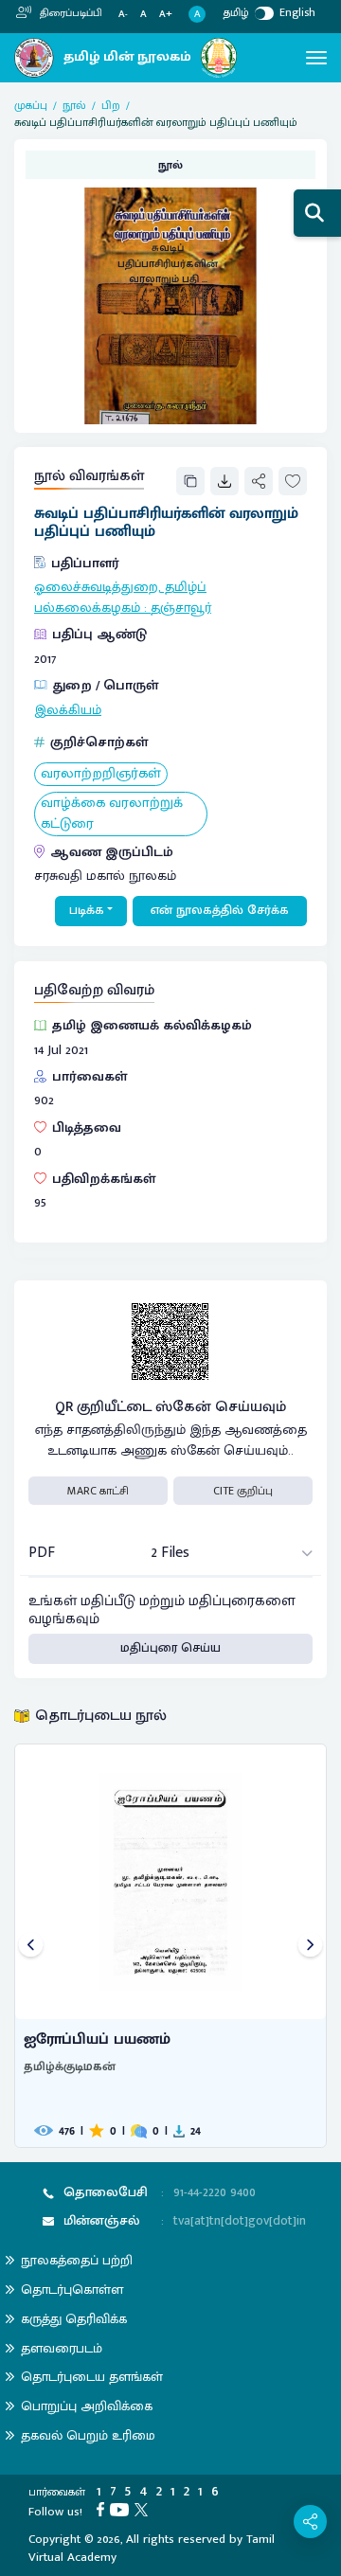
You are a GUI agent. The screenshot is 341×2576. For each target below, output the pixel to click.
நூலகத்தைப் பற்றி (77, 2260)
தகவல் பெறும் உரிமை (88, 2435)
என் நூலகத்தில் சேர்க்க (220, 910)
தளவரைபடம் (62, 2348)
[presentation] (31, 1946)
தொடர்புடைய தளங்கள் (92, 2377)
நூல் (74, 105)
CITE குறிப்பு (243, 1491)
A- (123, 15)
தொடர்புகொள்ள (72, 2290)
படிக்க (87, 910)
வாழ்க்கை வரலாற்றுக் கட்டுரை (112, 814)
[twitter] (144, 2509)
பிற (111, 105)
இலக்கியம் (68, 710)
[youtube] (122, 2509)
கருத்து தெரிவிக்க (74, 2319)
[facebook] (103, 2509)
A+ (166, 15)
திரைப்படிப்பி (70, 13)
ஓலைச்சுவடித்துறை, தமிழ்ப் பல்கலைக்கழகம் (120, 598)
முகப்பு (31, 105)
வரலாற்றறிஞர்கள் (101, 774)
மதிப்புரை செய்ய (170, 1648)
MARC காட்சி (98, 1491)
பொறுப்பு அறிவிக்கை (87, 2406)
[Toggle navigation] (316, 58)
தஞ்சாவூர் (181, 608)
